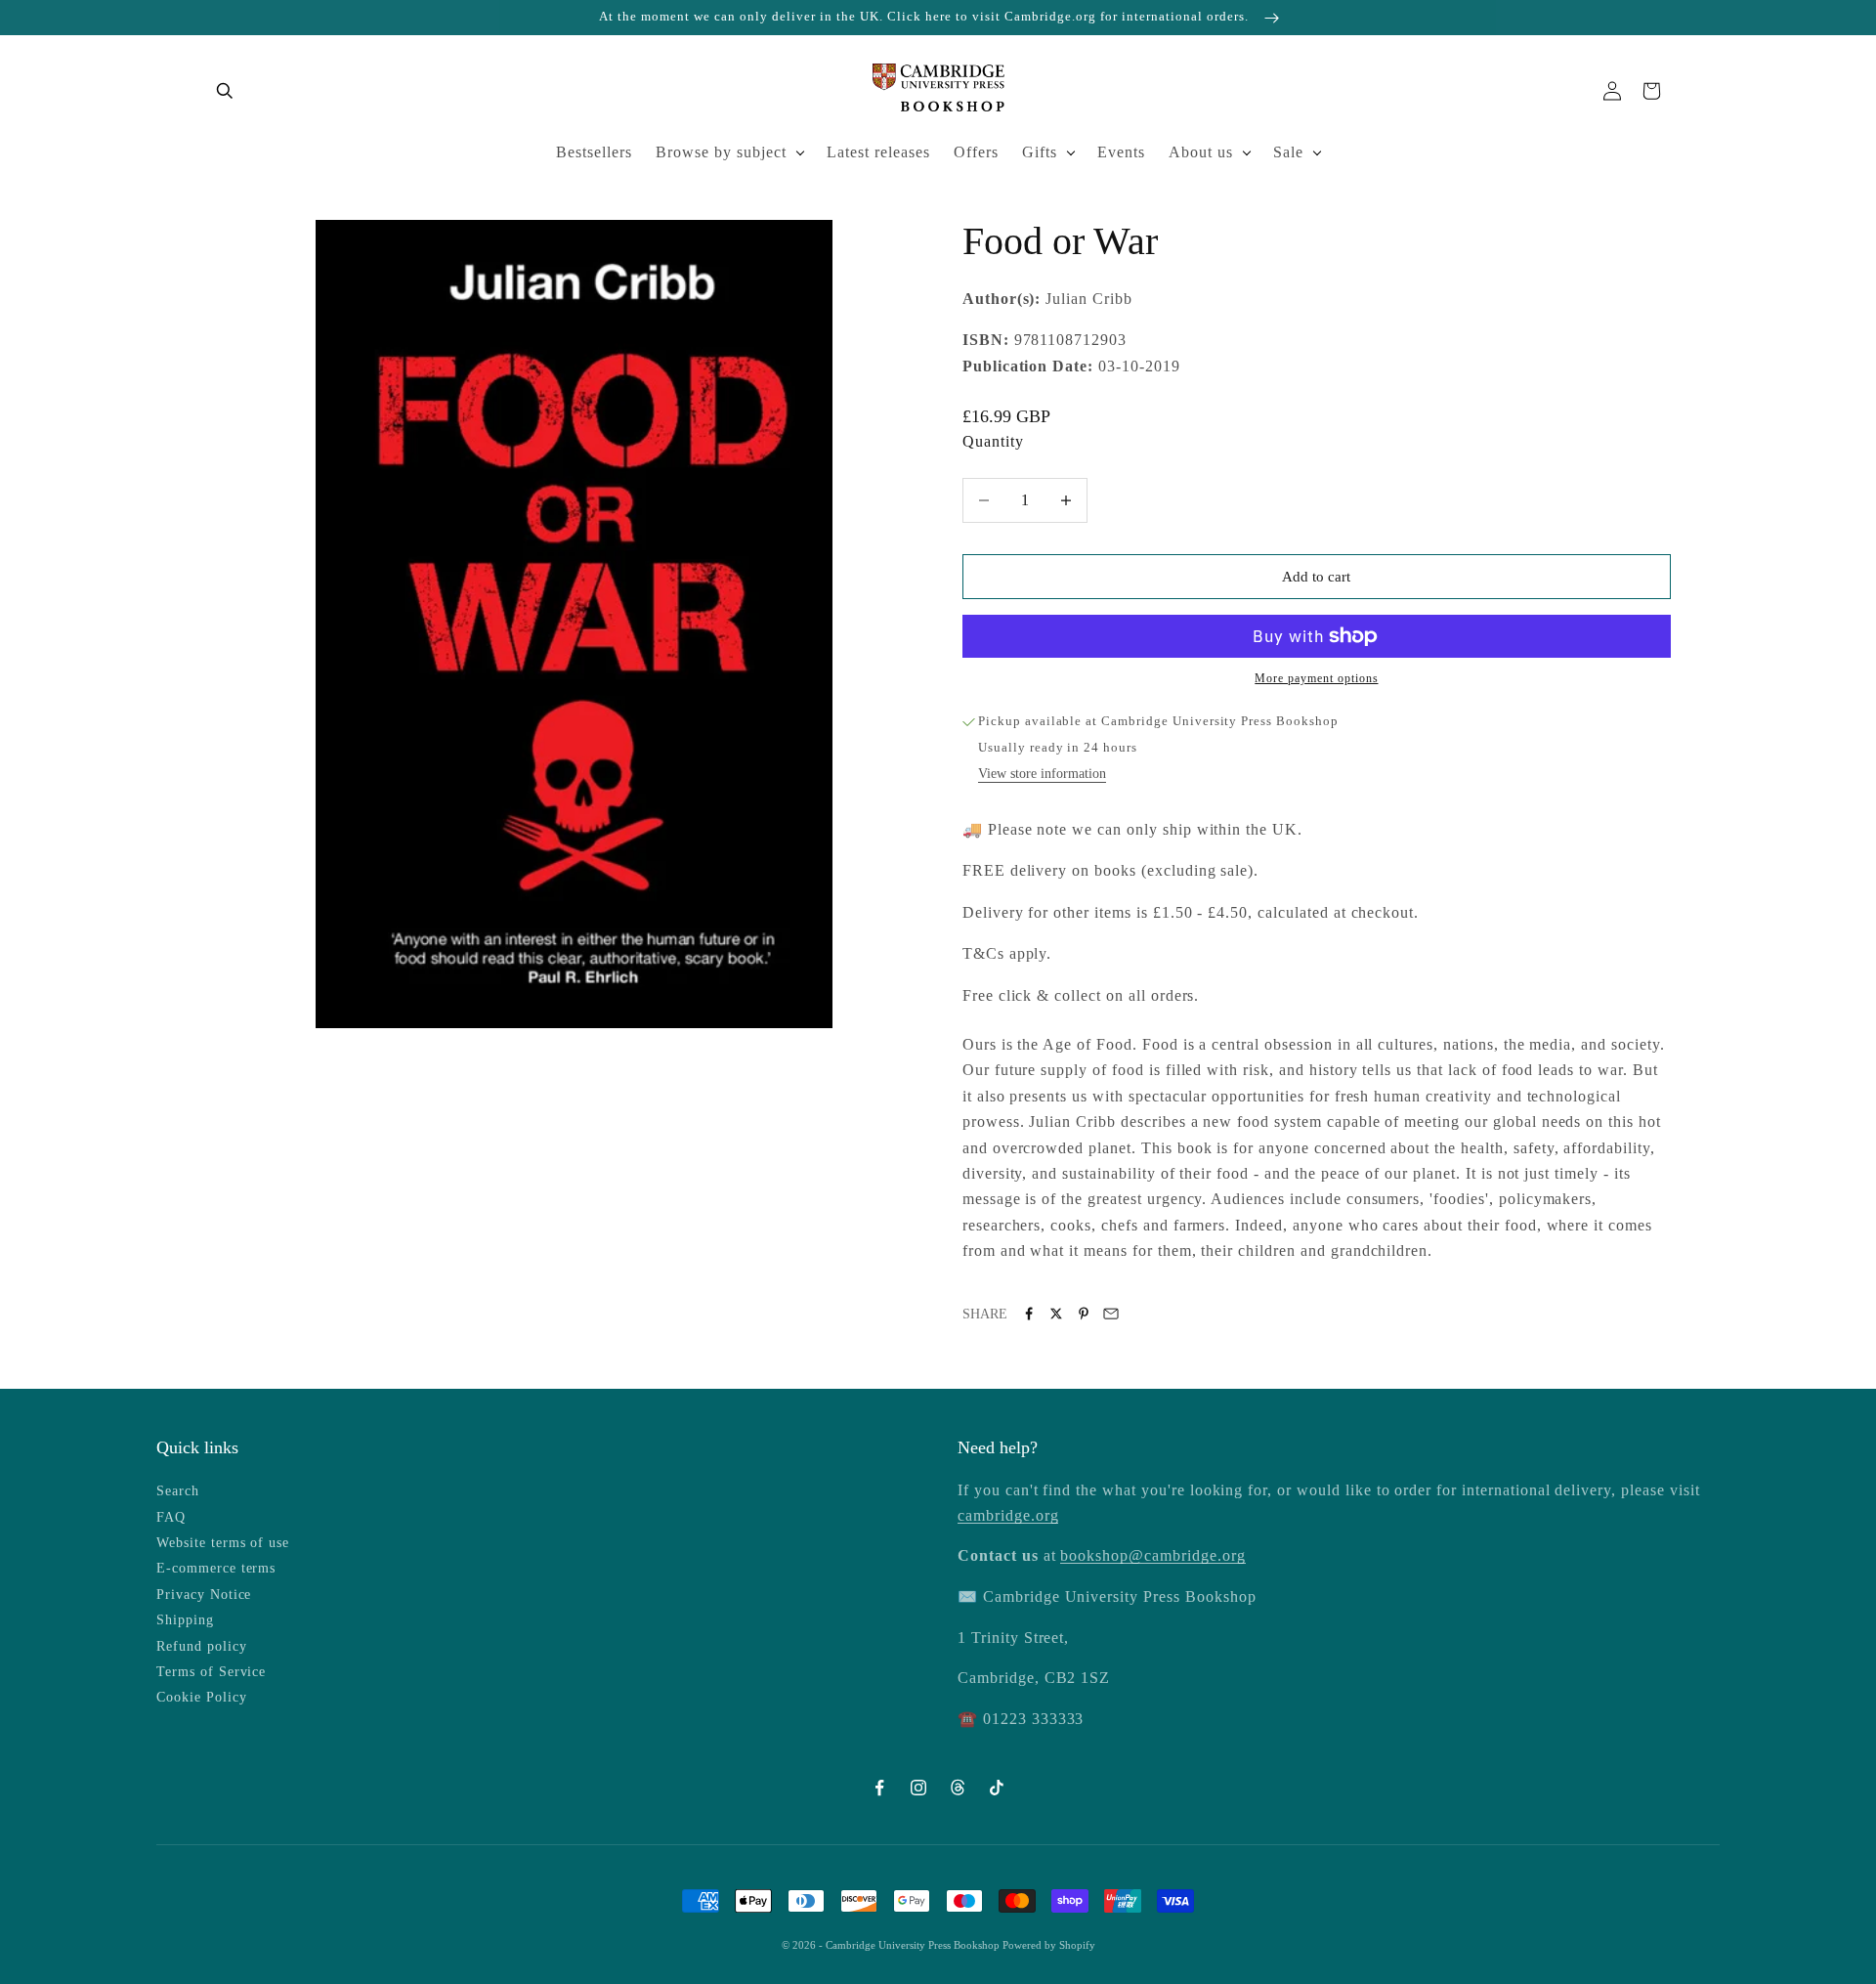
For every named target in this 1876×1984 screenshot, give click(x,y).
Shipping (185, 1620)
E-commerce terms (216, 1568)
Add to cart (1316, 577)
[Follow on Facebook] (879, 1788)
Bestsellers (594, 152)
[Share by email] (1111, 1314)
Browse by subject (721, 152)
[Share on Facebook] (1029, 1314)
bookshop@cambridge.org (1152, 1555)
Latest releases (878, 152)
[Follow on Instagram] (918, 1788)
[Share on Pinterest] (1084, 1314)
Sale (1288, 152)
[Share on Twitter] (1056, 1314)
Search (178, 1491)
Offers (976, 152)
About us (1201, 152)
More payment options (1316, 678)
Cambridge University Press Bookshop (914, 1945)
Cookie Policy (201, 1697)
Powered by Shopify (1049, 1945)
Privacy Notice (204, 1595)
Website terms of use (223, 1543)
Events (1121, 152)
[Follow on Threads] (958, 1788)
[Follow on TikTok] (997, 1788)
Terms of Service (211, 1672)
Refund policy (201, 1646)
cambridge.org (1008, 1515)
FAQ (171, 1517)
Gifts (1040, 152)
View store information (1042, 774)
